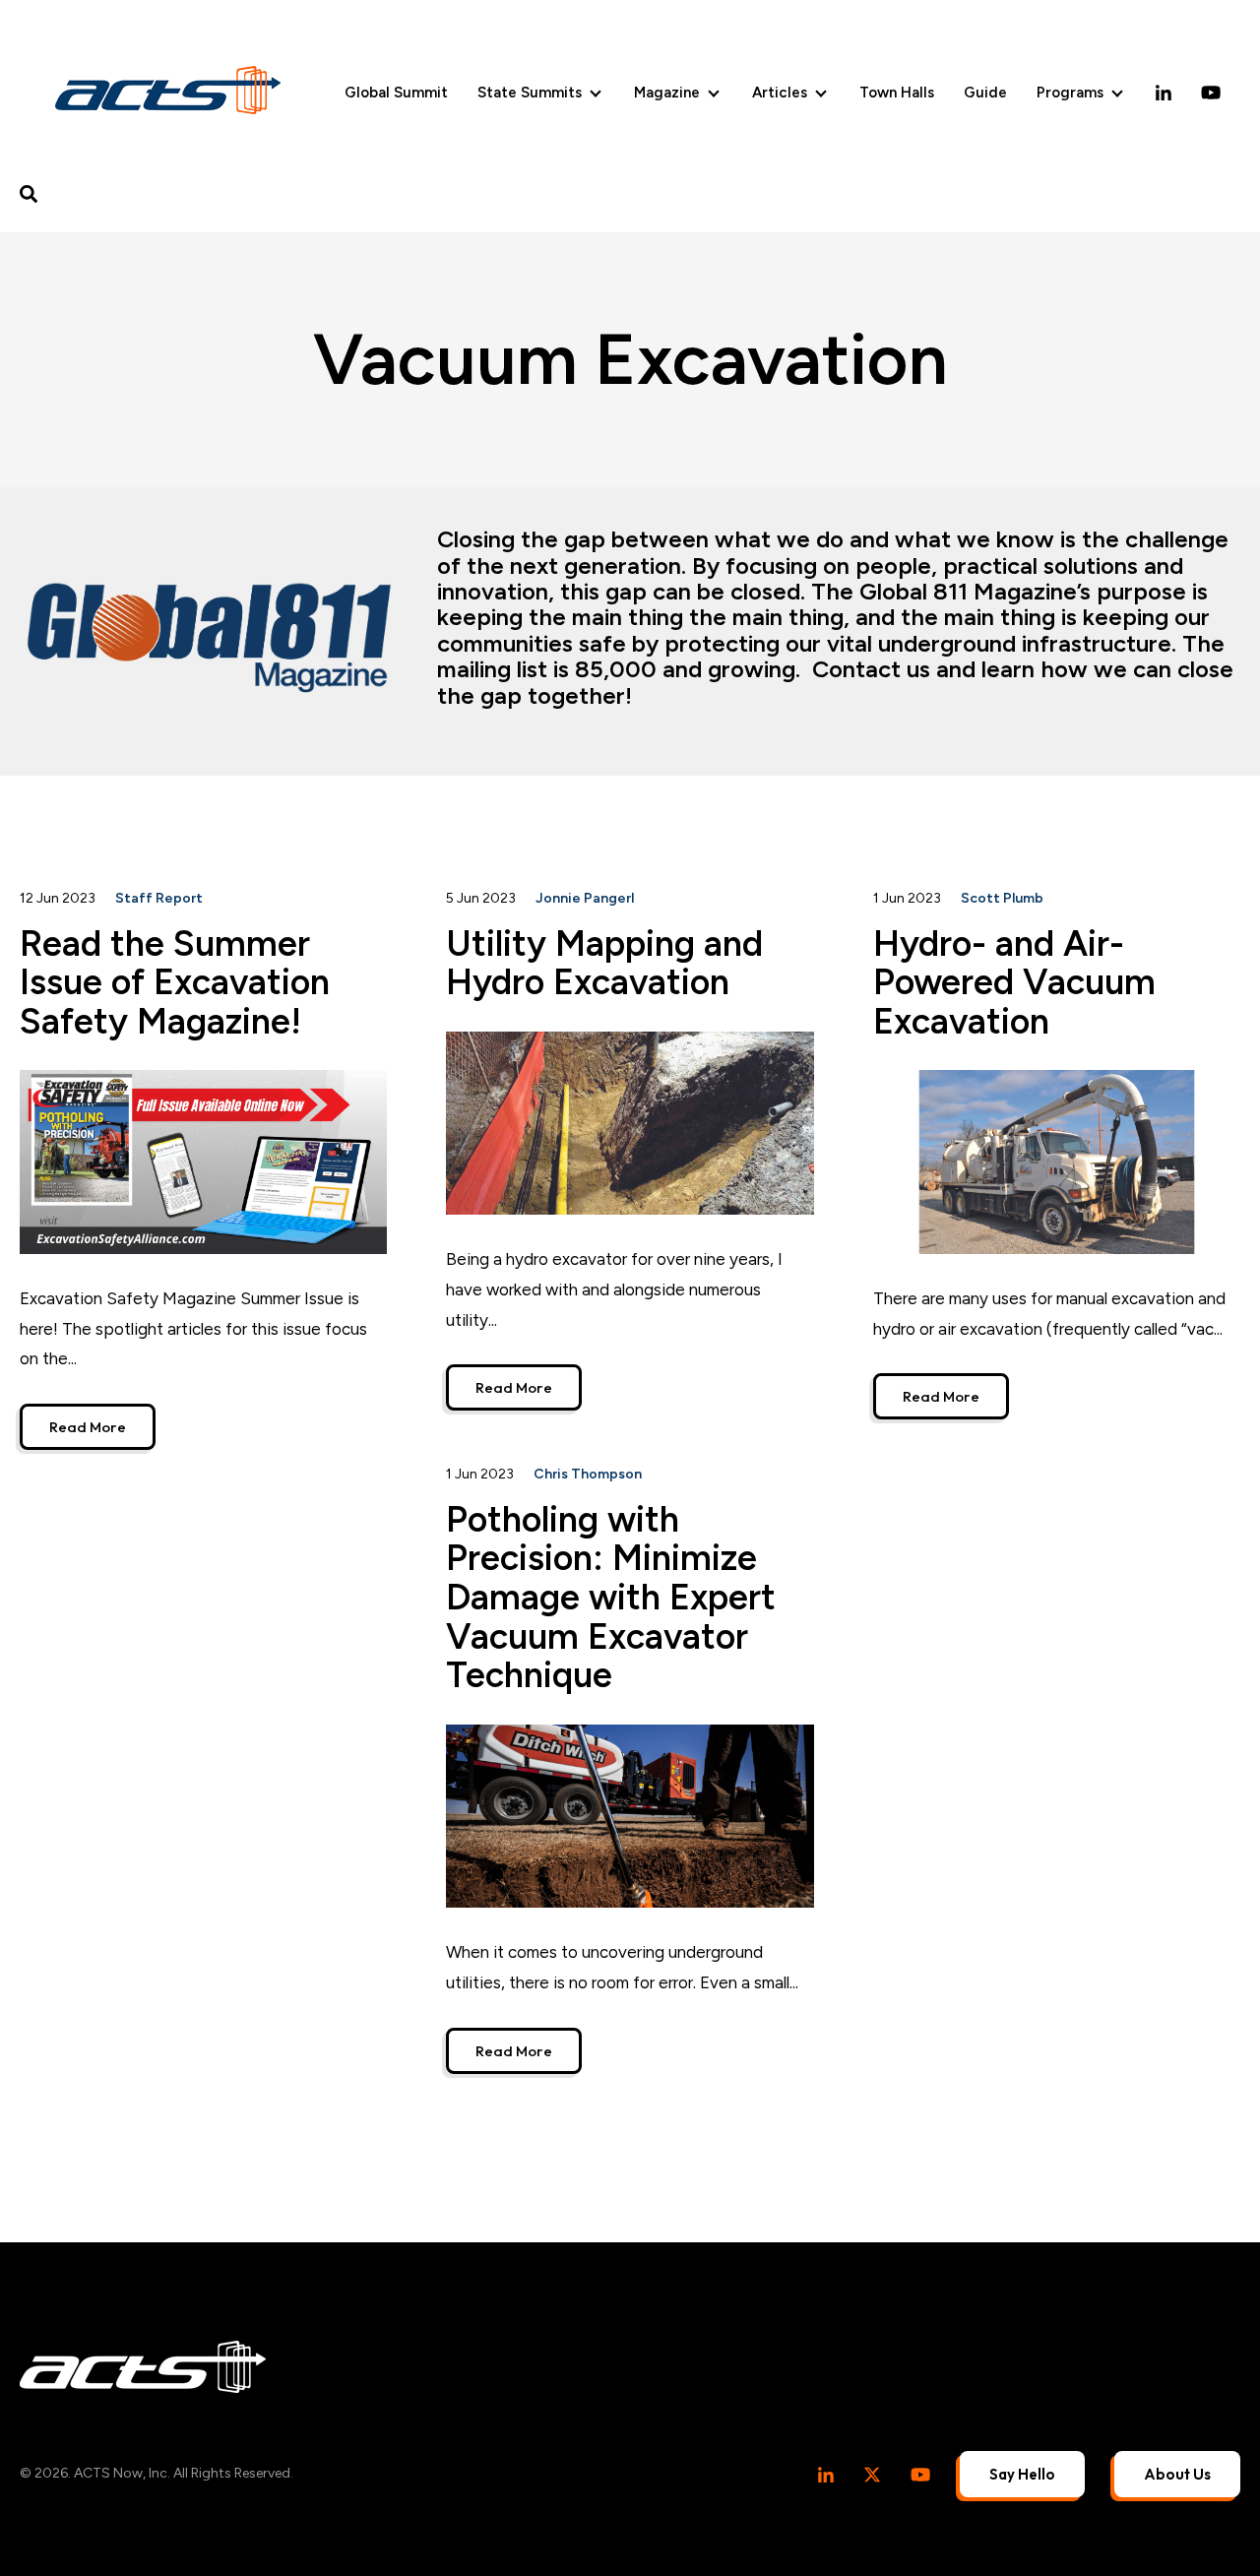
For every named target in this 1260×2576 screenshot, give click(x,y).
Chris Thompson (588, 1474)
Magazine (667, 93)
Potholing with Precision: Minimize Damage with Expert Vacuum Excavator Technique (611, 1597)
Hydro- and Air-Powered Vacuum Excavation (1014, 982)
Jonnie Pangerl (585, 898)
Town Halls (897, 93)
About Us (1177, 2474)
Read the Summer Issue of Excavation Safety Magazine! (175, 982)
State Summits (530, 93)
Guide (985, 93)
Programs (1070, 93)
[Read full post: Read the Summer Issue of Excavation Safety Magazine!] (203, 1162)
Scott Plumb (1002, 898)
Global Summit (396, 93)
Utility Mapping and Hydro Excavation (604, 963)
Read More (88, 1427)
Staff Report (159, 898)
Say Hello (1022, 2474)
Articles (780, 93)
